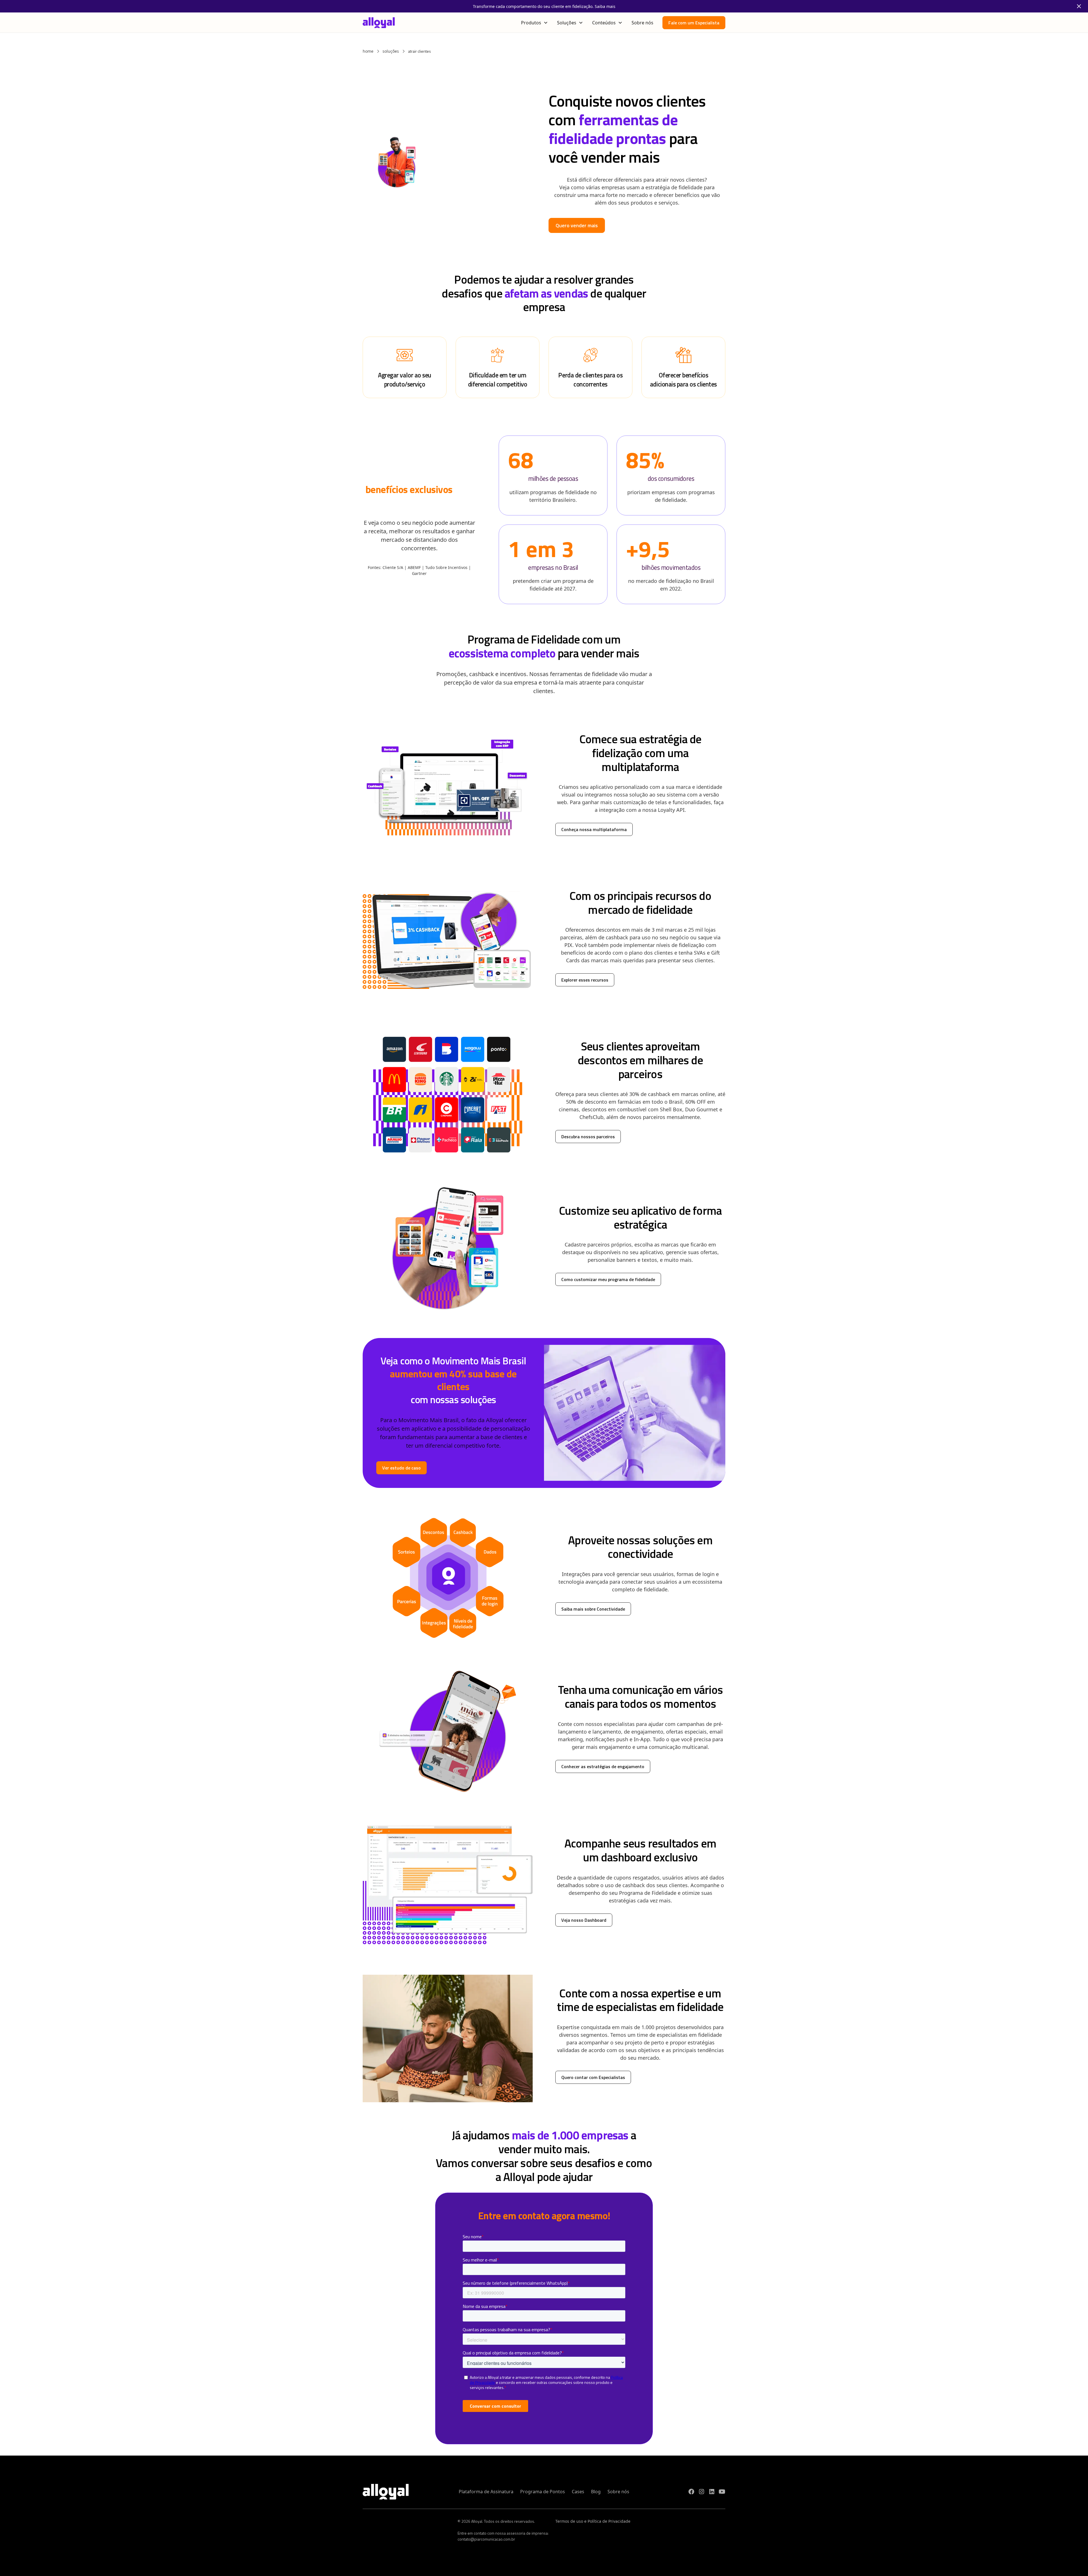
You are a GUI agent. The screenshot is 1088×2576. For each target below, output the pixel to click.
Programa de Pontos (543, 2492)
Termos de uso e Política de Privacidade (593, 2521)
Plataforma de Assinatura (486, 2492)
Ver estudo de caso (401, 1468)
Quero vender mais (577, 225)
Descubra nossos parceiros (588, 1137)
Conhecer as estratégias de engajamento (603, 1766)
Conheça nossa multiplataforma (594, 829)
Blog (596, 2492)
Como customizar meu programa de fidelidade (608, 1279)
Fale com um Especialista (694, 23)
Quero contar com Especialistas (593, 2077)
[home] (379, 23)
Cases (578, 2492)
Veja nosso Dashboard (584, 1920)
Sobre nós (642, 23)
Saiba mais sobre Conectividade (593, 1609)
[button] (535, 23)
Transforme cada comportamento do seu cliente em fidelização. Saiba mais (544, 6)
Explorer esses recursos (585, 980)
